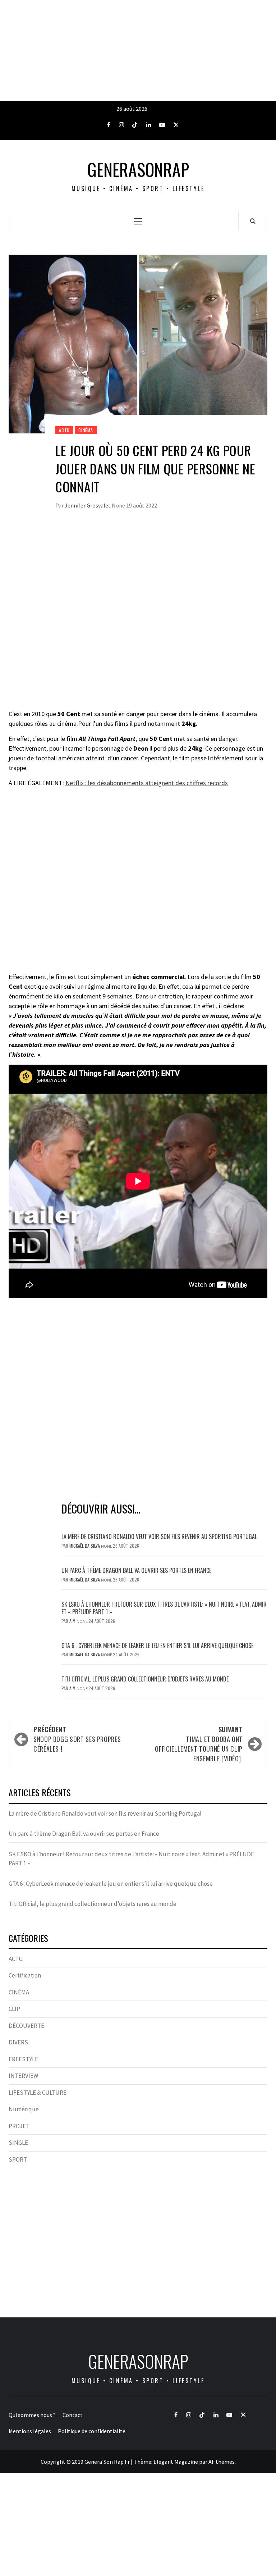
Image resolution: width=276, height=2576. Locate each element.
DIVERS (18, 2042)
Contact (73, 2415)
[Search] (253, 221)
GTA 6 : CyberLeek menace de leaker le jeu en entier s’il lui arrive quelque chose (157, 1646)
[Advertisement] (138, 50)
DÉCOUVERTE (26, 2026)
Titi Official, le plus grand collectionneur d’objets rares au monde (145, 1679)
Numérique (24, 2109)
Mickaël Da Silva (85, 1546)
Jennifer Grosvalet (88, 505)
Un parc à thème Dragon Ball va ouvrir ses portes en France (136, 1570)
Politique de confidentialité (92, 2431)
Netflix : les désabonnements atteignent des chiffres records (147, 783)
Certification (25, 1975)
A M (73, 1621)
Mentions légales (30, 2431)
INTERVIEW (23, 2076)
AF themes (222, 2462)
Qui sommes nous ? (32, 2415)
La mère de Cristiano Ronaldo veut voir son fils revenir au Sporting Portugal (159, 1537)
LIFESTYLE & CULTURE (38, 2093)
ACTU (64, 430)
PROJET (19, 2126)
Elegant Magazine (176, 2462)
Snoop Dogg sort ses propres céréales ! (77, 1739)
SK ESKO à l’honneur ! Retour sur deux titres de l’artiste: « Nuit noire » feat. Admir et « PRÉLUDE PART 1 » (164, 1608)
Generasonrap (138, 169)
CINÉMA (86, 430)
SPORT (18, 2159)
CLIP (14, 2009)
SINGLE (18, 2143)
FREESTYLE (23, 2059)
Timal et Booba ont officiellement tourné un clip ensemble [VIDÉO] (199, 1744)
